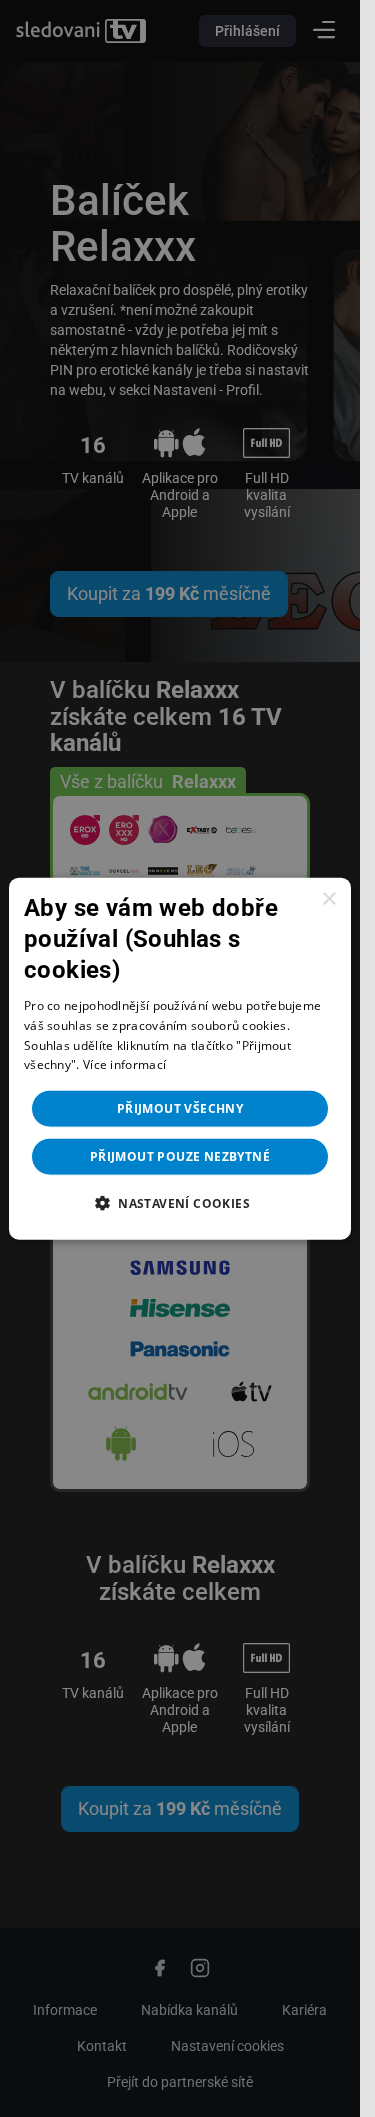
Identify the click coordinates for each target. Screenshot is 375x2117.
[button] (180, 1203)
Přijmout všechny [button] (180, 1108)
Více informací (124, 1064)
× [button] (328, 898)
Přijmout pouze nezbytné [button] (180, 1156)
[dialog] (180, 1058)
